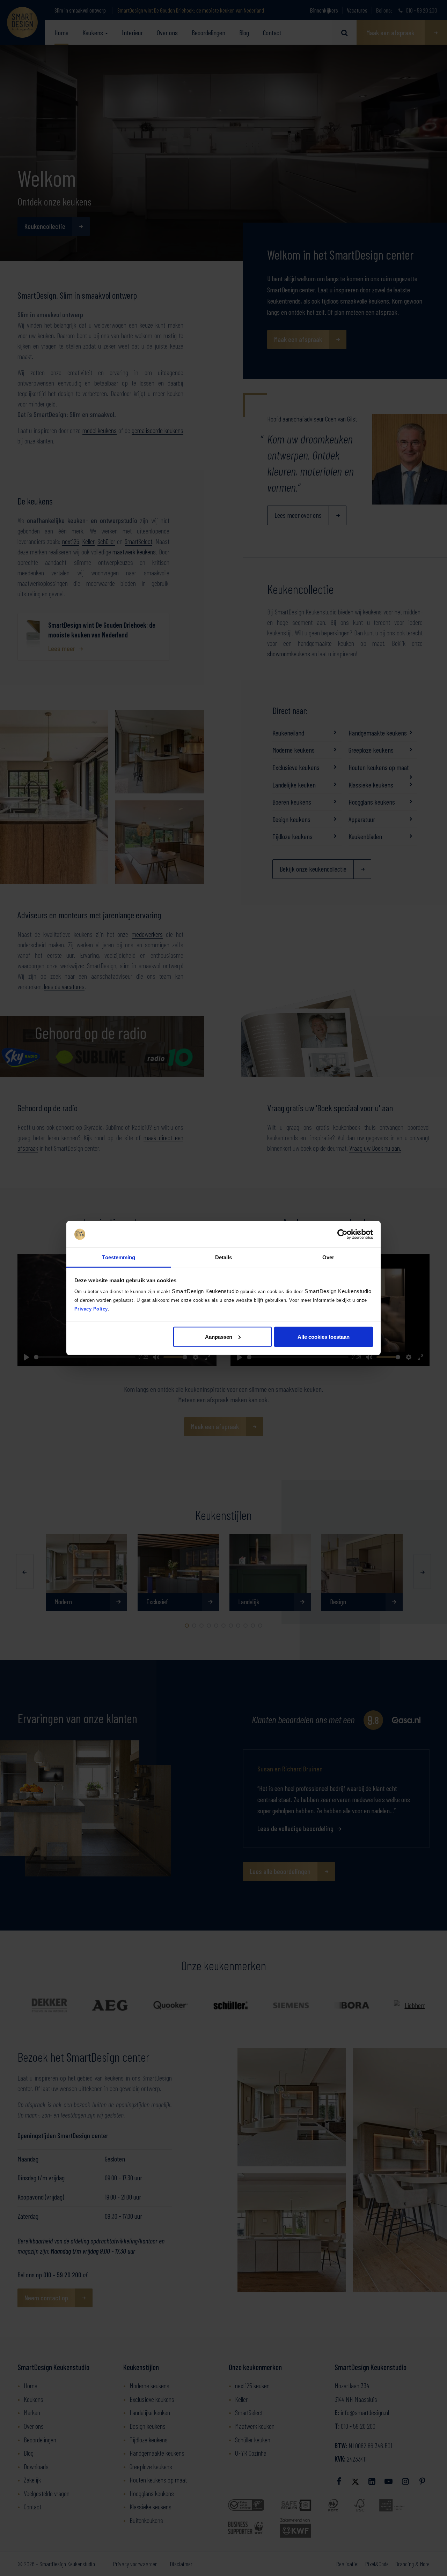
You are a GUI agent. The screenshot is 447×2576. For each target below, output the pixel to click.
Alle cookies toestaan (324, 1336)
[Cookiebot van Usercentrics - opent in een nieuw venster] (342, 1234)
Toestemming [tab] (119, 1257)
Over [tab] (328, 1257)
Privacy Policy (91, 1309)
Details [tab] (224, 1257)
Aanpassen (219, 1336)
